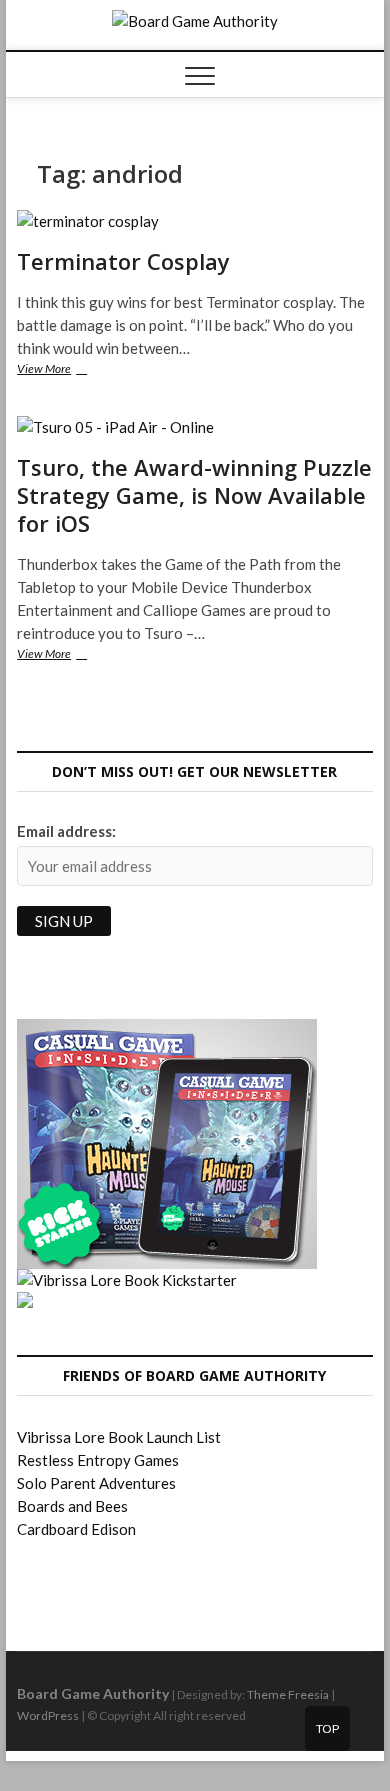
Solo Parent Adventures (96, 1483)
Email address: (66, 831)
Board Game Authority (93, 1693)
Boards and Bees (72, 1506)
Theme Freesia (288, 1694)
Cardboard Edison (76, 1529)
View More (70, 370)
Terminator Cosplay (123, 261)
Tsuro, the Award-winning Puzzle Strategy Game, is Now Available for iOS (194, 495)
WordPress (48, 1715)
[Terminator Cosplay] (195, 221)
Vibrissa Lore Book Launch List (119, 1437)
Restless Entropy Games (98, 1460)
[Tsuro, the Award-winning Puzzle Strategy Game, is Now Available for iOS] (195, 427)
